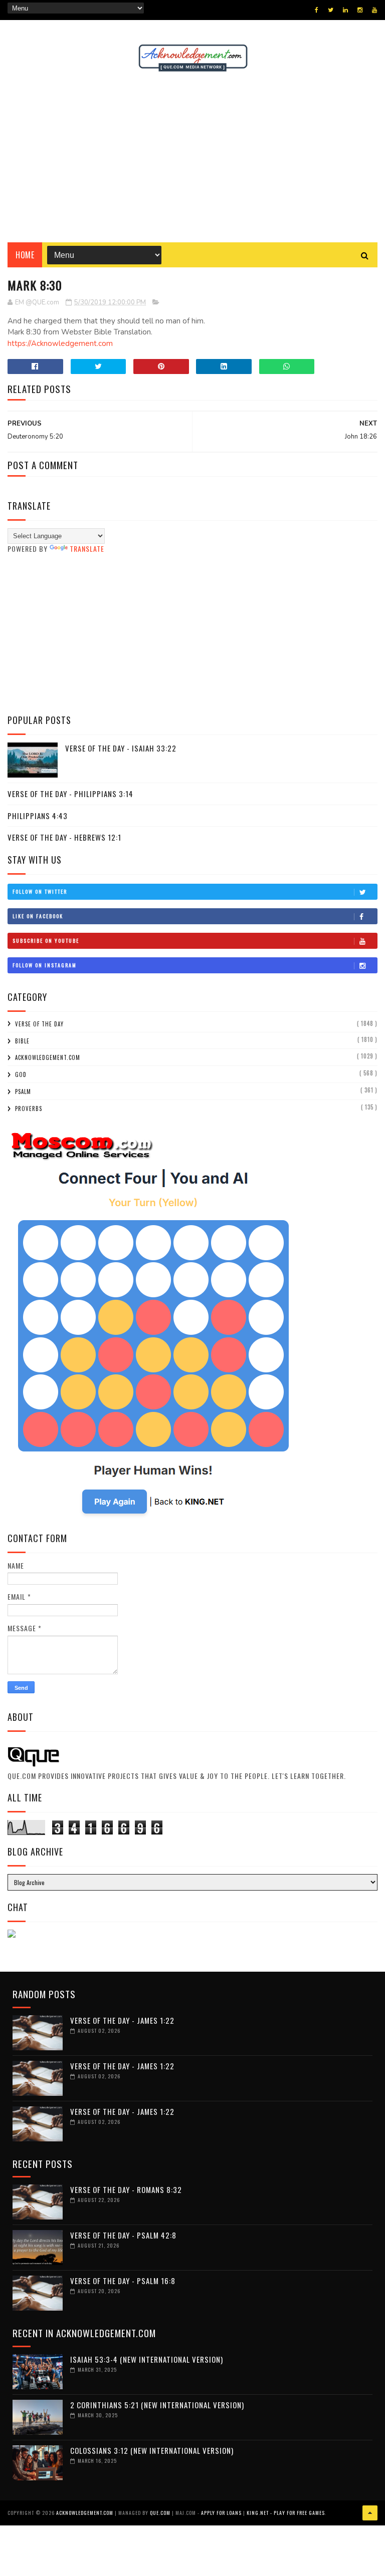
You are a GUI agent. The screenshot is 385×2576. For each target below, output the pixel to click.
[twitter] (331, 10)
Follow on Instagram (45, 965)
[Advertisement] (192, 157)
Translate (87, 548)
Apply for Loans (221, 2513)
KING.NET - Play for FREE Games (286, 2513)
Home (25, 255)
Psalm (23, 1091)
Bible (22, 1041)
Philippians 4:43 (38, 816)
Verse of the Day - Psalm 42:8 (123, 2235)
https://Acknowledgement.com (60, 343)
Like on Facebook (38, 916)
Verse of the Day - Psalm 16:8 (123, 2281)
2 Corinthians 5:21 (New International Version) (157, 2405)
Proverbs (29, 1109)
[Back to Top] (370, 2513)
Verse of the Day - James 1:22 (122, 2020)
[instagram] (360, 10)
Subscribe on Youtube (46, 941)
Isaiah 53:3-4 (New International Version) (147, 2359)
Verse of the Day (39, 1024)
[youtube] (374, 10)
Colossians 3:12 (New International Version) (152, 2450)
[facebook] (317, 10)
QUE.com (160, 2513)
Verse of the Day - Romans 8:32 (126, 2189)
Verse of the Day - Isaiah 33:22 (121, 748)
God (21, 1074)
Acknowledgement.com (48, 1057)
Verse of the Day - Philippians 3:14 (70, 794)
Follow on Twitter (40, 891)
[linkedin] (345, 10)
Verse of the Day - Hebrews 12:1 (64, 837)
